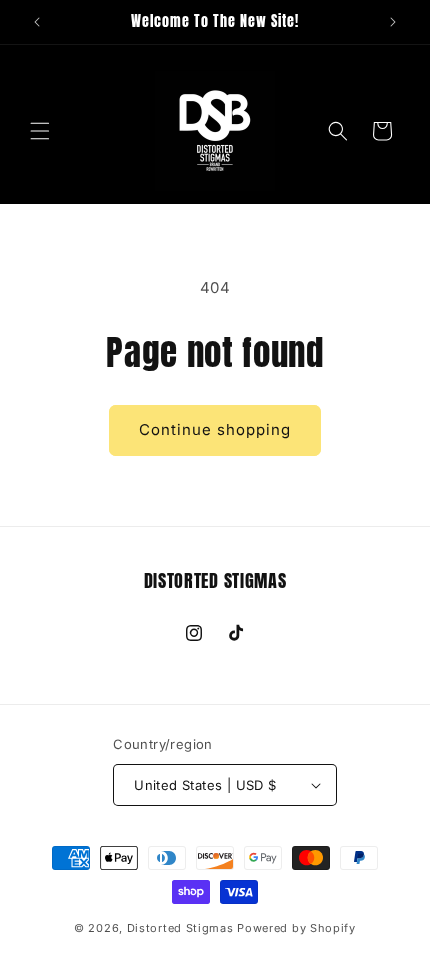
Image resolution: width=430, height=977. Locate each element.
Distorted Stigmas (180, 928)
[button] (40, 131)
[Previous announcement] (37, 22)
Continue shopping (215, 429)
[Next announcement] (393, 22)
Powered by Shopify (296, 928)
